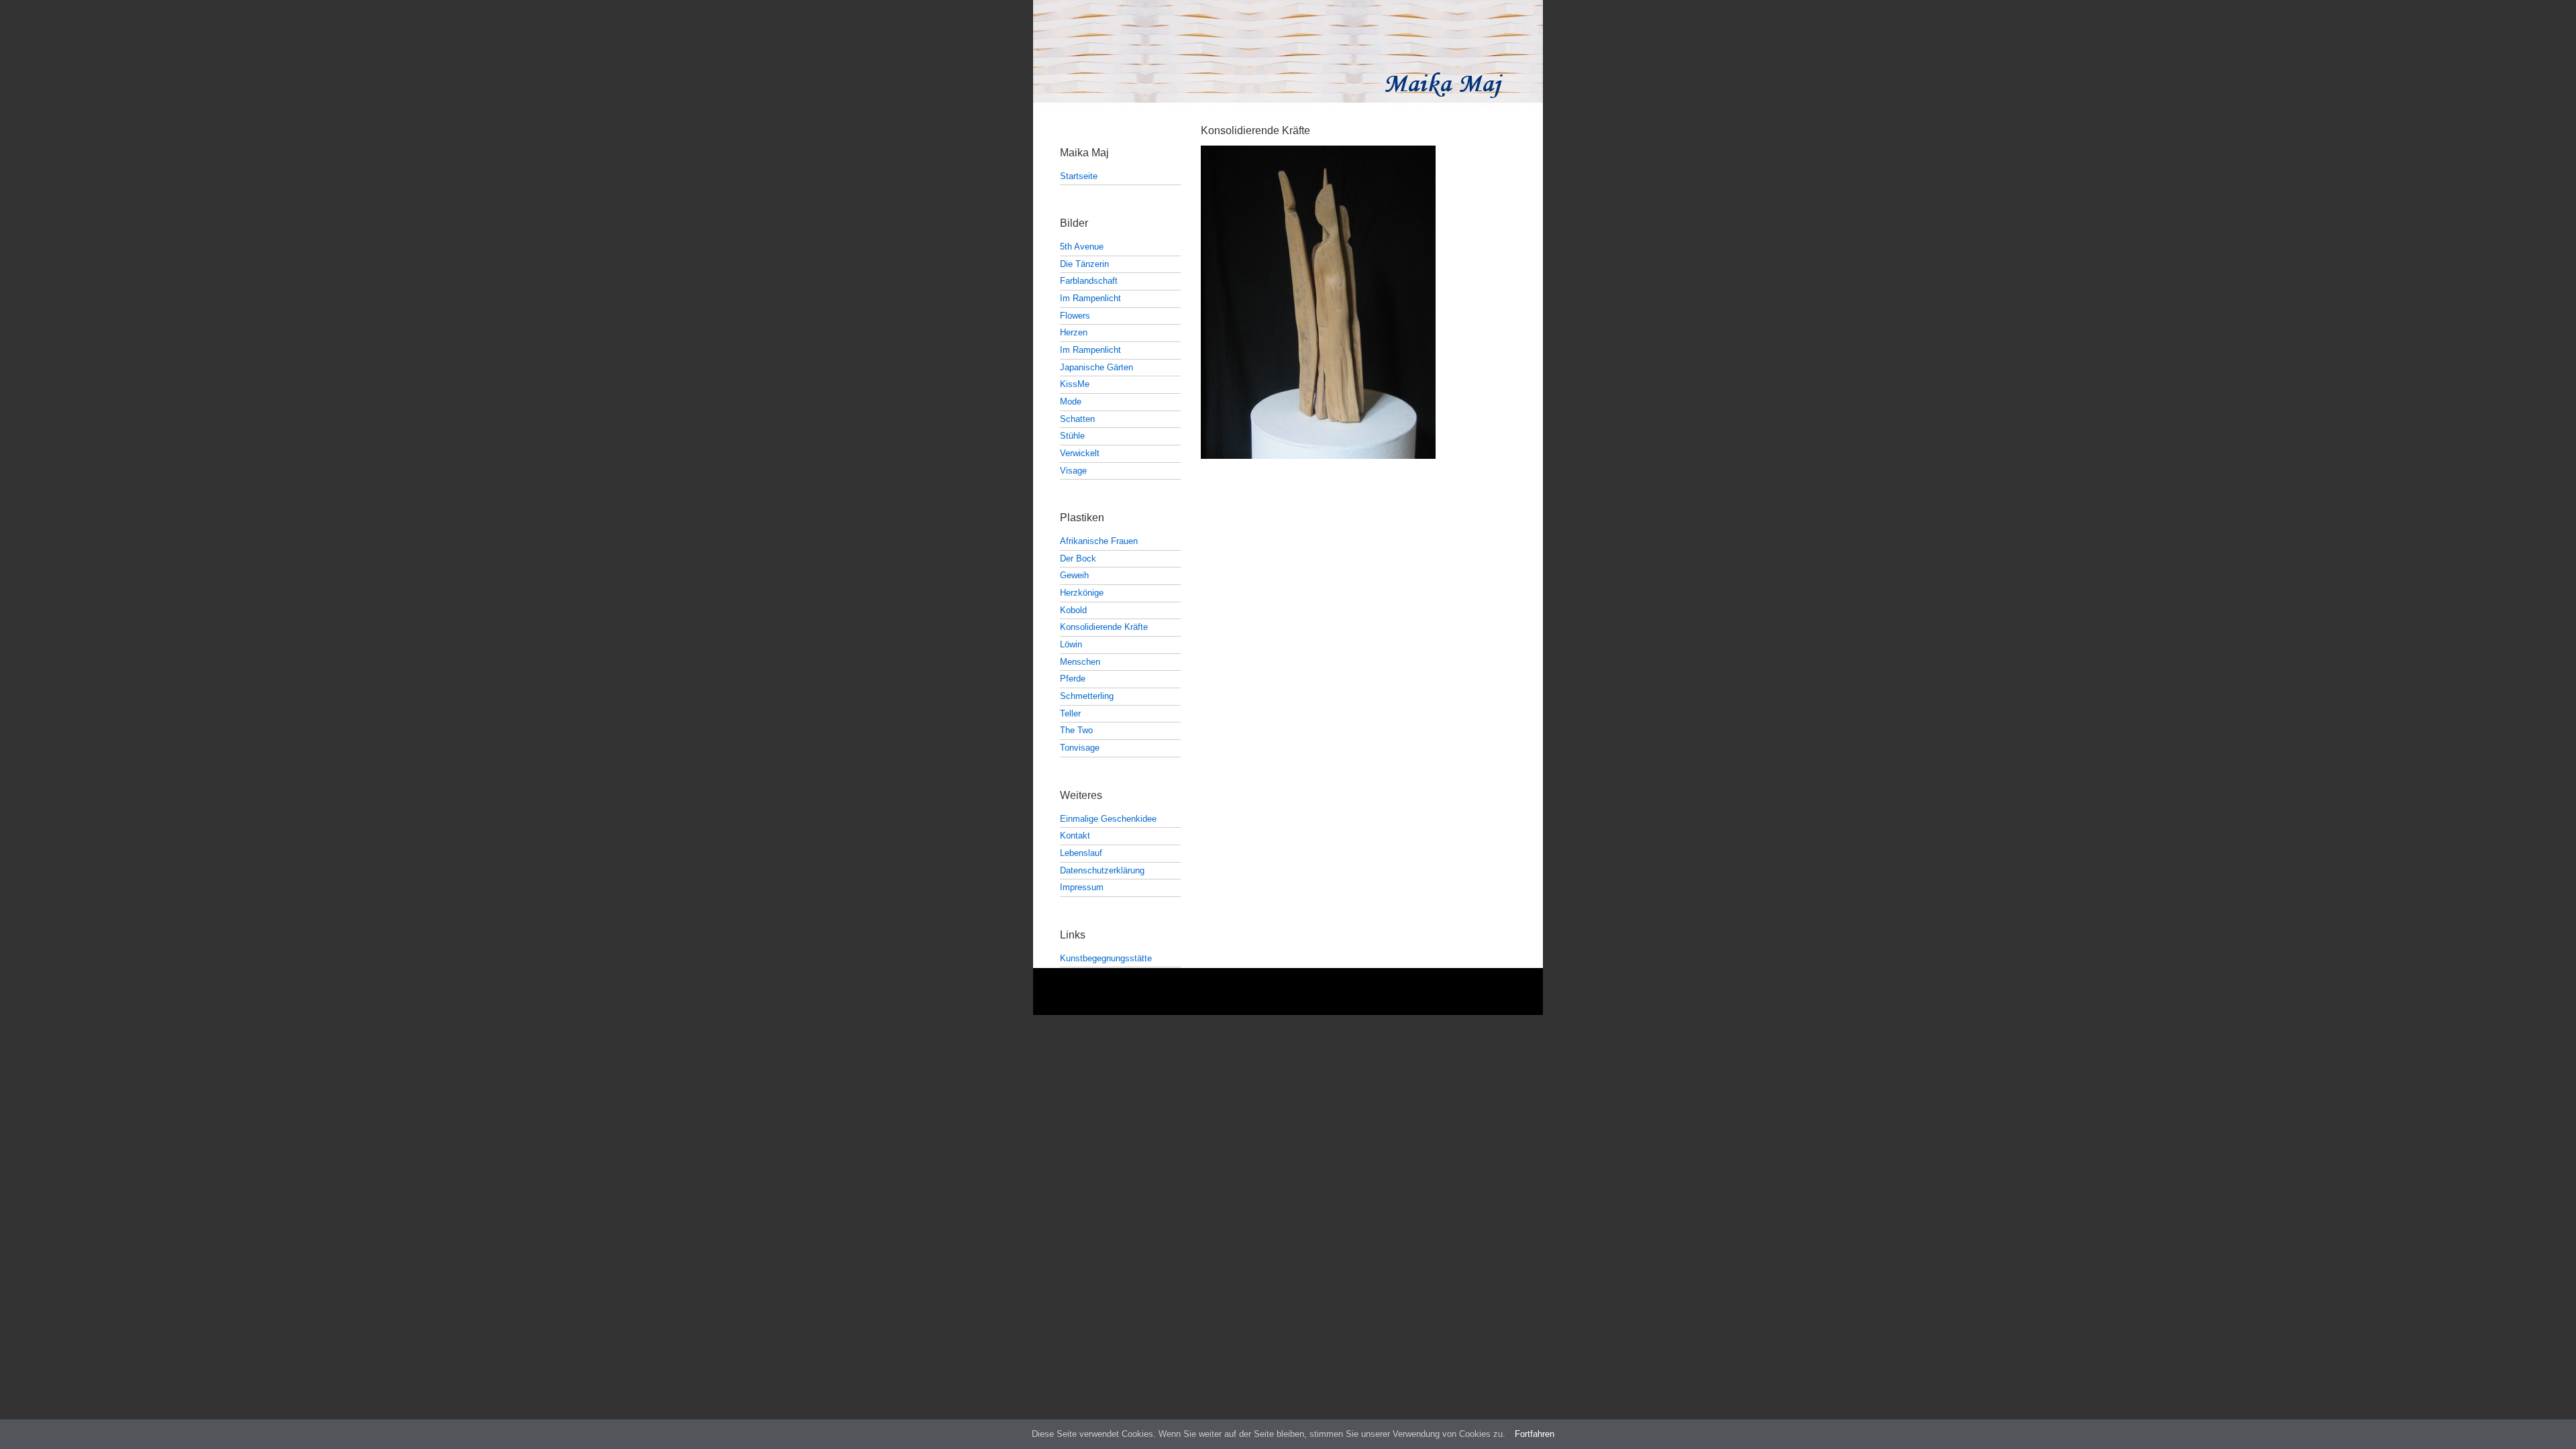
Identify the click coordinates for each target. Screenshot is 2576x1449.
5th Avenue (1082, 247)
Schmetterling (1087, 696)
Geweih (1074, 575)
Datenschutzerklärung (1102, 870)
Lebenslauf (1081, 853)
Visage (1073, 471)
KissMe (1075, 384)
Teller (1070, 713)
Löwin (1071, 644)
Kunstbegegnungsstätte (1106, 958)
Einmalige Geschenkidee (1108, 819)
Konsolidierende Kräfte (1104, 627)
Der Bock (1078, 558)
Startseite (1079, 176)
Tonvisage (1080, 748)
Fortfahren (1535, 1434)
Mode (1071, 401)
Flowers (1075, 316)
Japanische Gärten (1096, 367)
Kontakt (1075, 836)
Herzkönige (1082, 593)
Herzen (1074, 332)
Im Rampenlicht (1090, 298)
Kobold (1073, 610)
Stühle (1072, 436)
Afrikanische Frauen (1099, 541)
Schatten (1077, 419)
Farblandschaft (1089, 281)
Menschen (1080, 662)
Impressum (1082, 887)
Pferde (1073, 679)
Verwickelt (1080, 453)
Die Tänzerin (1084, 264)
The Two (1076, 730)
